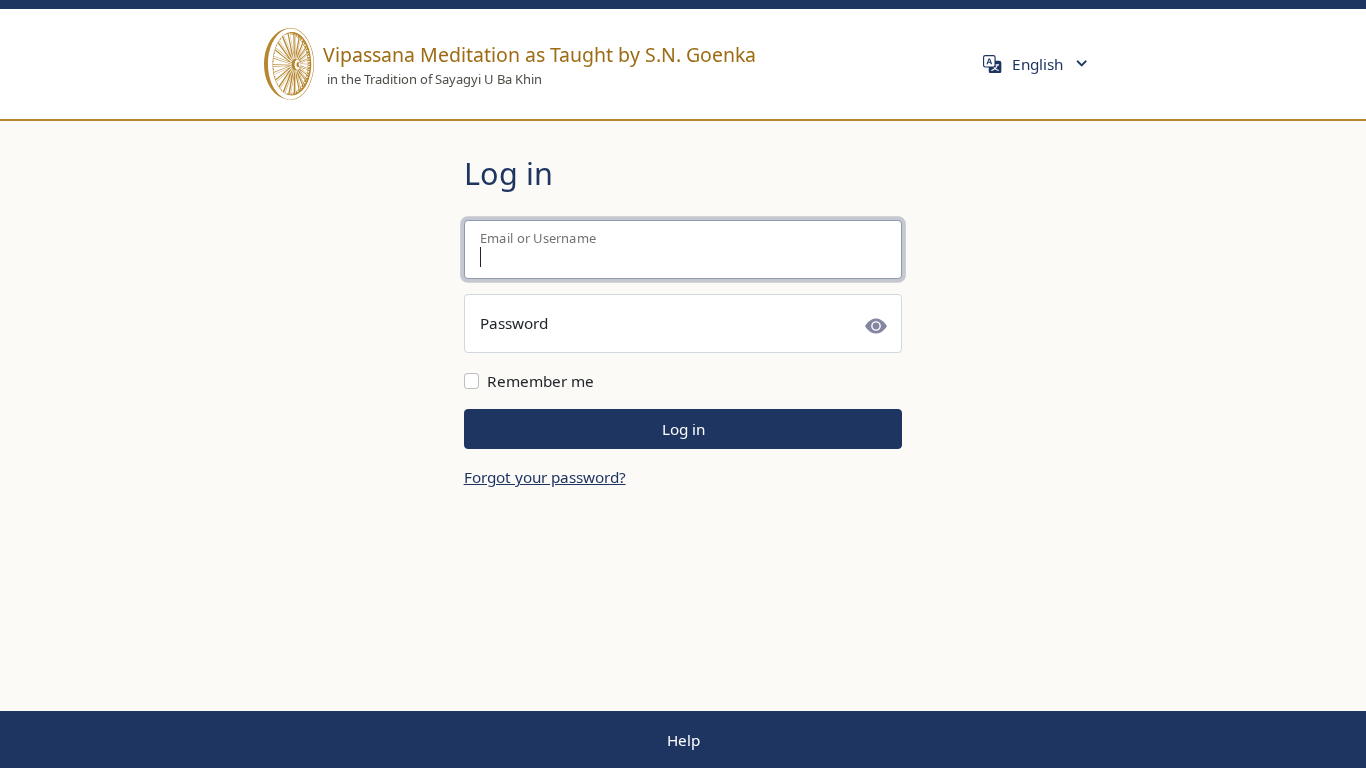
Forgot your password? (545, 477)
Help (683, 740)
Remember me (540, 381)
